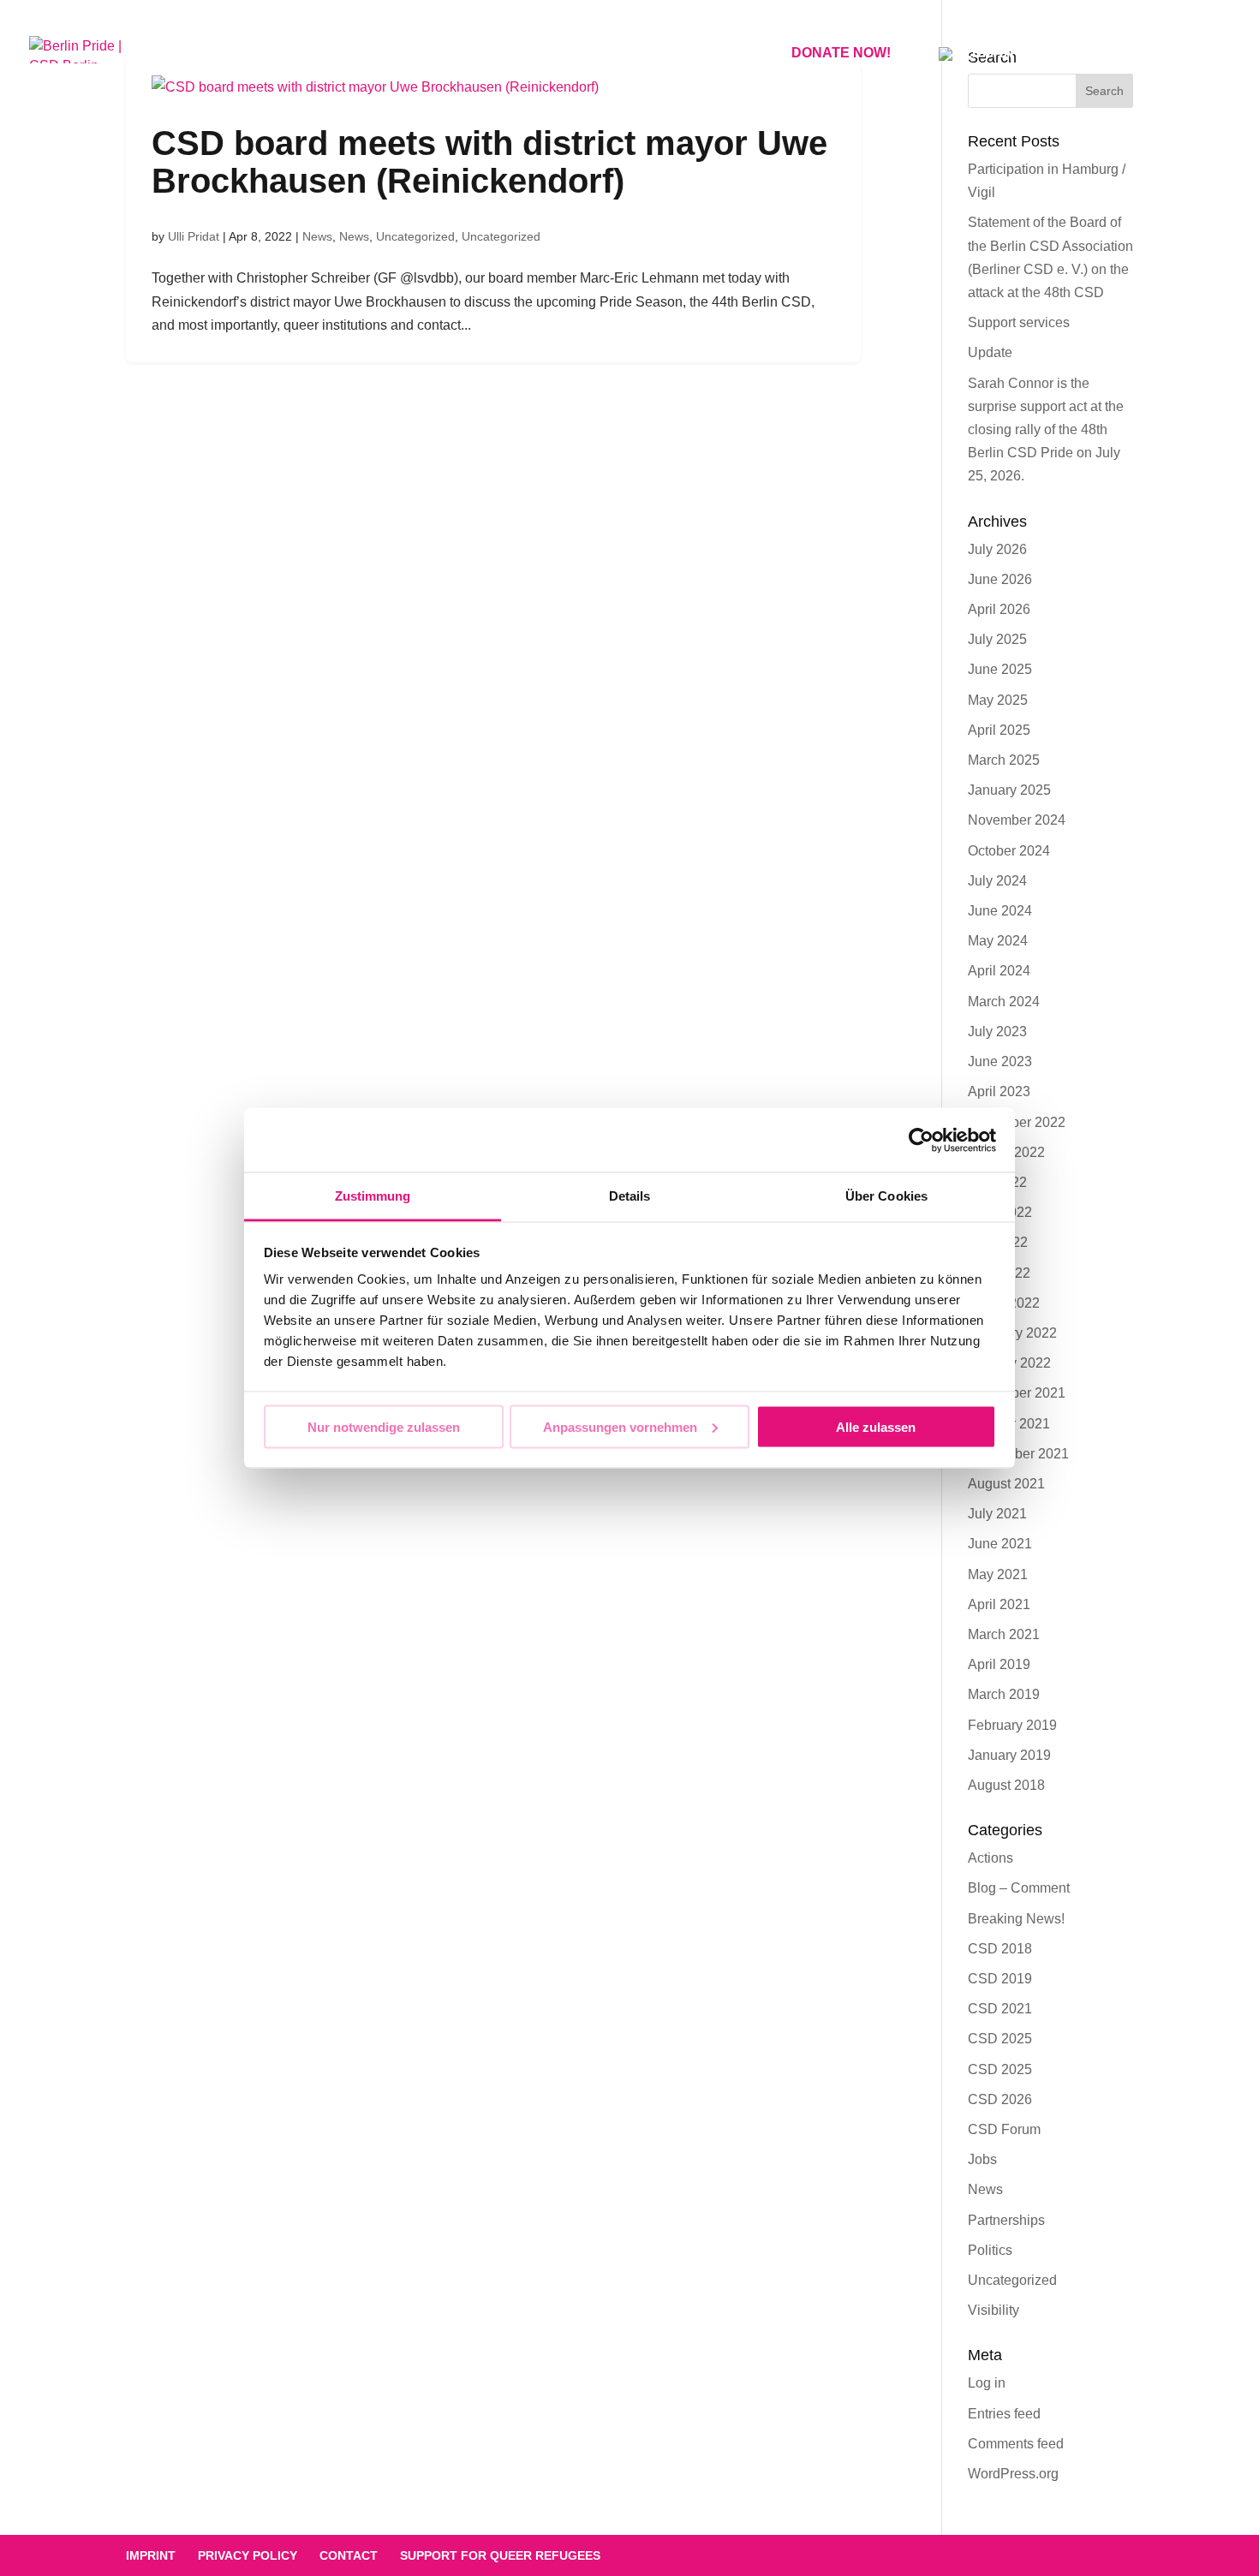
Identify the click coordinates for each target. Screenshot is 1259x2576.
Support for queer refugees (500, 2555)
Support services (1019, 322)
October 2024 (1009, 851)
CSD (187, 54)
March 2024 (1004, 1002)
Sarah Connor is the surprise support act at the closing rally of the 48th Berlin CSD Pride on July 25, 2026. (1046, 430)
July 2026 (997, 549)
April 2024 (999, 971)
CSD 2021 (1000, 2009)
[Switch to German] (976, 73)
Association (597, 54)
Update (990, 352)
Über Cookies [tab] (886, 1196)
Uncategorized (415, 236)
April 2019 (999, 1664)
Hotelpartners (295, 54)
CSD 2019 (1000, 1979)
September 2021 (1018, 1454)
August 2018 (1006, 1785)
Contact (710, 54)
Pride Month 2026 (453, 54)
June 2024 (1000, 911)
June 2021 (1000, 1544)
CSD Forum (1004, 2129)
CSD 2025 (1000, 2039)
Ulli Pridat (194, 236)
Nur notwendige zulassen (384, 1426)
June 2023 (1000, 1061)
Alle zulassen (876, 1426)
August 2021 (1006, 1484)
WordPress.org (1013, 2474)
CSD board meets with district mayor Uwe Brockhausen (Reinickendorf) (489, 162)
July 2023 (997, 1032)
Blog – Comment (1019, 1888)
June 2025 (1000, 669)
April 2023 (999, 1091)
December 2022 (1017, 1122)
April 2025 (999, 730)
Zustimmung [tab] (373, 1196)
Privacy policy (248, 2555)
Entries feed (1004, 2414)
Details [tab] (630, 1196)
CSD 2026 (1000, 2099)
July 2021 (997, 1514)
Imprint (151, 2555)
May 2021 (998, 1574)
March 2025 (1004, 760)
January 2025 (1009, 790)
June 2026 (1000, 579)
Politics (990, 2250)
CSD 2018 (1000, 1949)
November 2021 (1017, 1393)
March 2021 (1004, 1634)
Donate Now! (841, 53)
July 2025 (997, 639)
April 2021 (999, 1604)
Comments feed (1016, 2444)
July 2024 (997, 881)
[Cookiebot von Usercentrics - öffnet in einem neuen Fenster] (921, 1140)
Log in (987, 2383)
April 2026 (999, 609)
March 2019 (1004, 1694)
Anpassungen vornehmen (620, 1426)
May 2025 (998, 700)
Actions (990, 1858)
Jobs (982, 2159)
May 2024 (998, 941)
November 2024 (1017, 820)
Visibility (993, 2310)
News (317, 236)
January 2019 (1009, 1755)
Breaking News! (1016, 1919)
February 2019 (1012, 1725)
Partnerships (1006, 2220)
